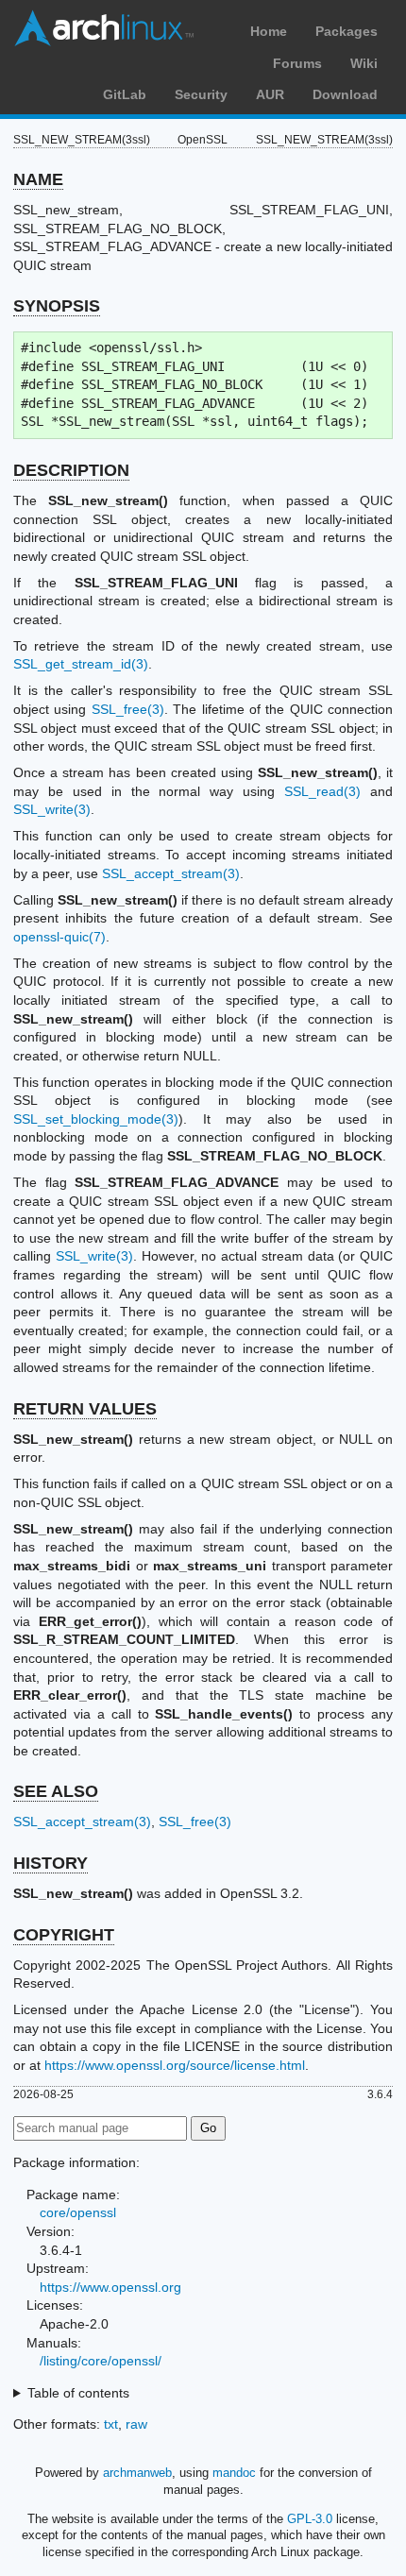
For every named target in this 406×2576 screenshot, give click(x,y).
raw (136, 2424)
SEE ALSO (56, 1791)
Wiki (364, 63)
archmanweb (137, 2473)
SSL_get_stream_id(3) (81, 664)
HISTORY (51, 1863)
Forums (297, 63)
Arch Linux (104, 28)
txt (111, 2424)
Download (345, 94)
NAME (38, 179)
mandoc (234, 2473)
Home (269, 31)
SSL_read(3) (322, 791)
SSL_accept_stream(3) (171, 873)
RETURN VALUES (85, 1409)
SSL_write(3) (52, 809)
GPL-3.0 (310, 2519)
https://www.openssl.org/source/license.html (175, 2065)
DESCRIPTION (71, 470)
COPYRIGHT (64, 1935)
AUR (270, 94)
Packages (347, 31)
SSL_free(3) (128, 709)
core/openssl (78, 2212)
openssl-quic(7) (59, 937)
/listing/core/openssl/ (101, 2361)
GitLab (125, 94)
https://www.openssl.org (110, 2287)
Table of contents (78, 2393)
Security (201, 94)
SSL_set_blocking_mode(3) (96, 1119)
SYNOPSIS (57, 306)
